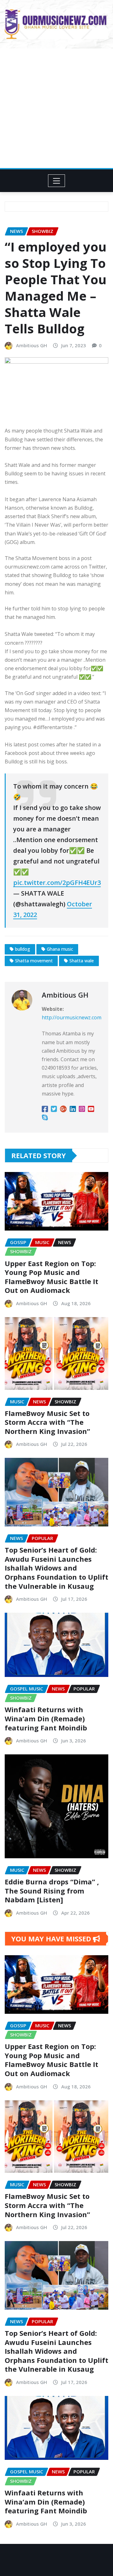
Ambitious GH (32, 345)
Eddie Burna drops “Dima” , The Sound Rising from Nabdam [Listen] (52, 1891)
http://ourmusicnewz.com (72, 1017)
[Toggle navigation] (57, 181)
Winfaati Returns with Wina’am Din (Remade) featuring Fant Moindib (46, 1718)
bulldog (23, 949)
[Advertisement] (56, 108)
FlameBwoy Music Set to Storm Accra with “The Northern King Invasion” (47, 1422)
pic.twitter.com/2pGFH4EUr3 (57, 883)
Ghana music (60, 949)
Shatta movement (34, 961)
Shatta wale (82, 961)
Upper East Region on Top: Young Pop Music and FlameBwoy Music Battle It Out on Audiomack (51, 1277)
